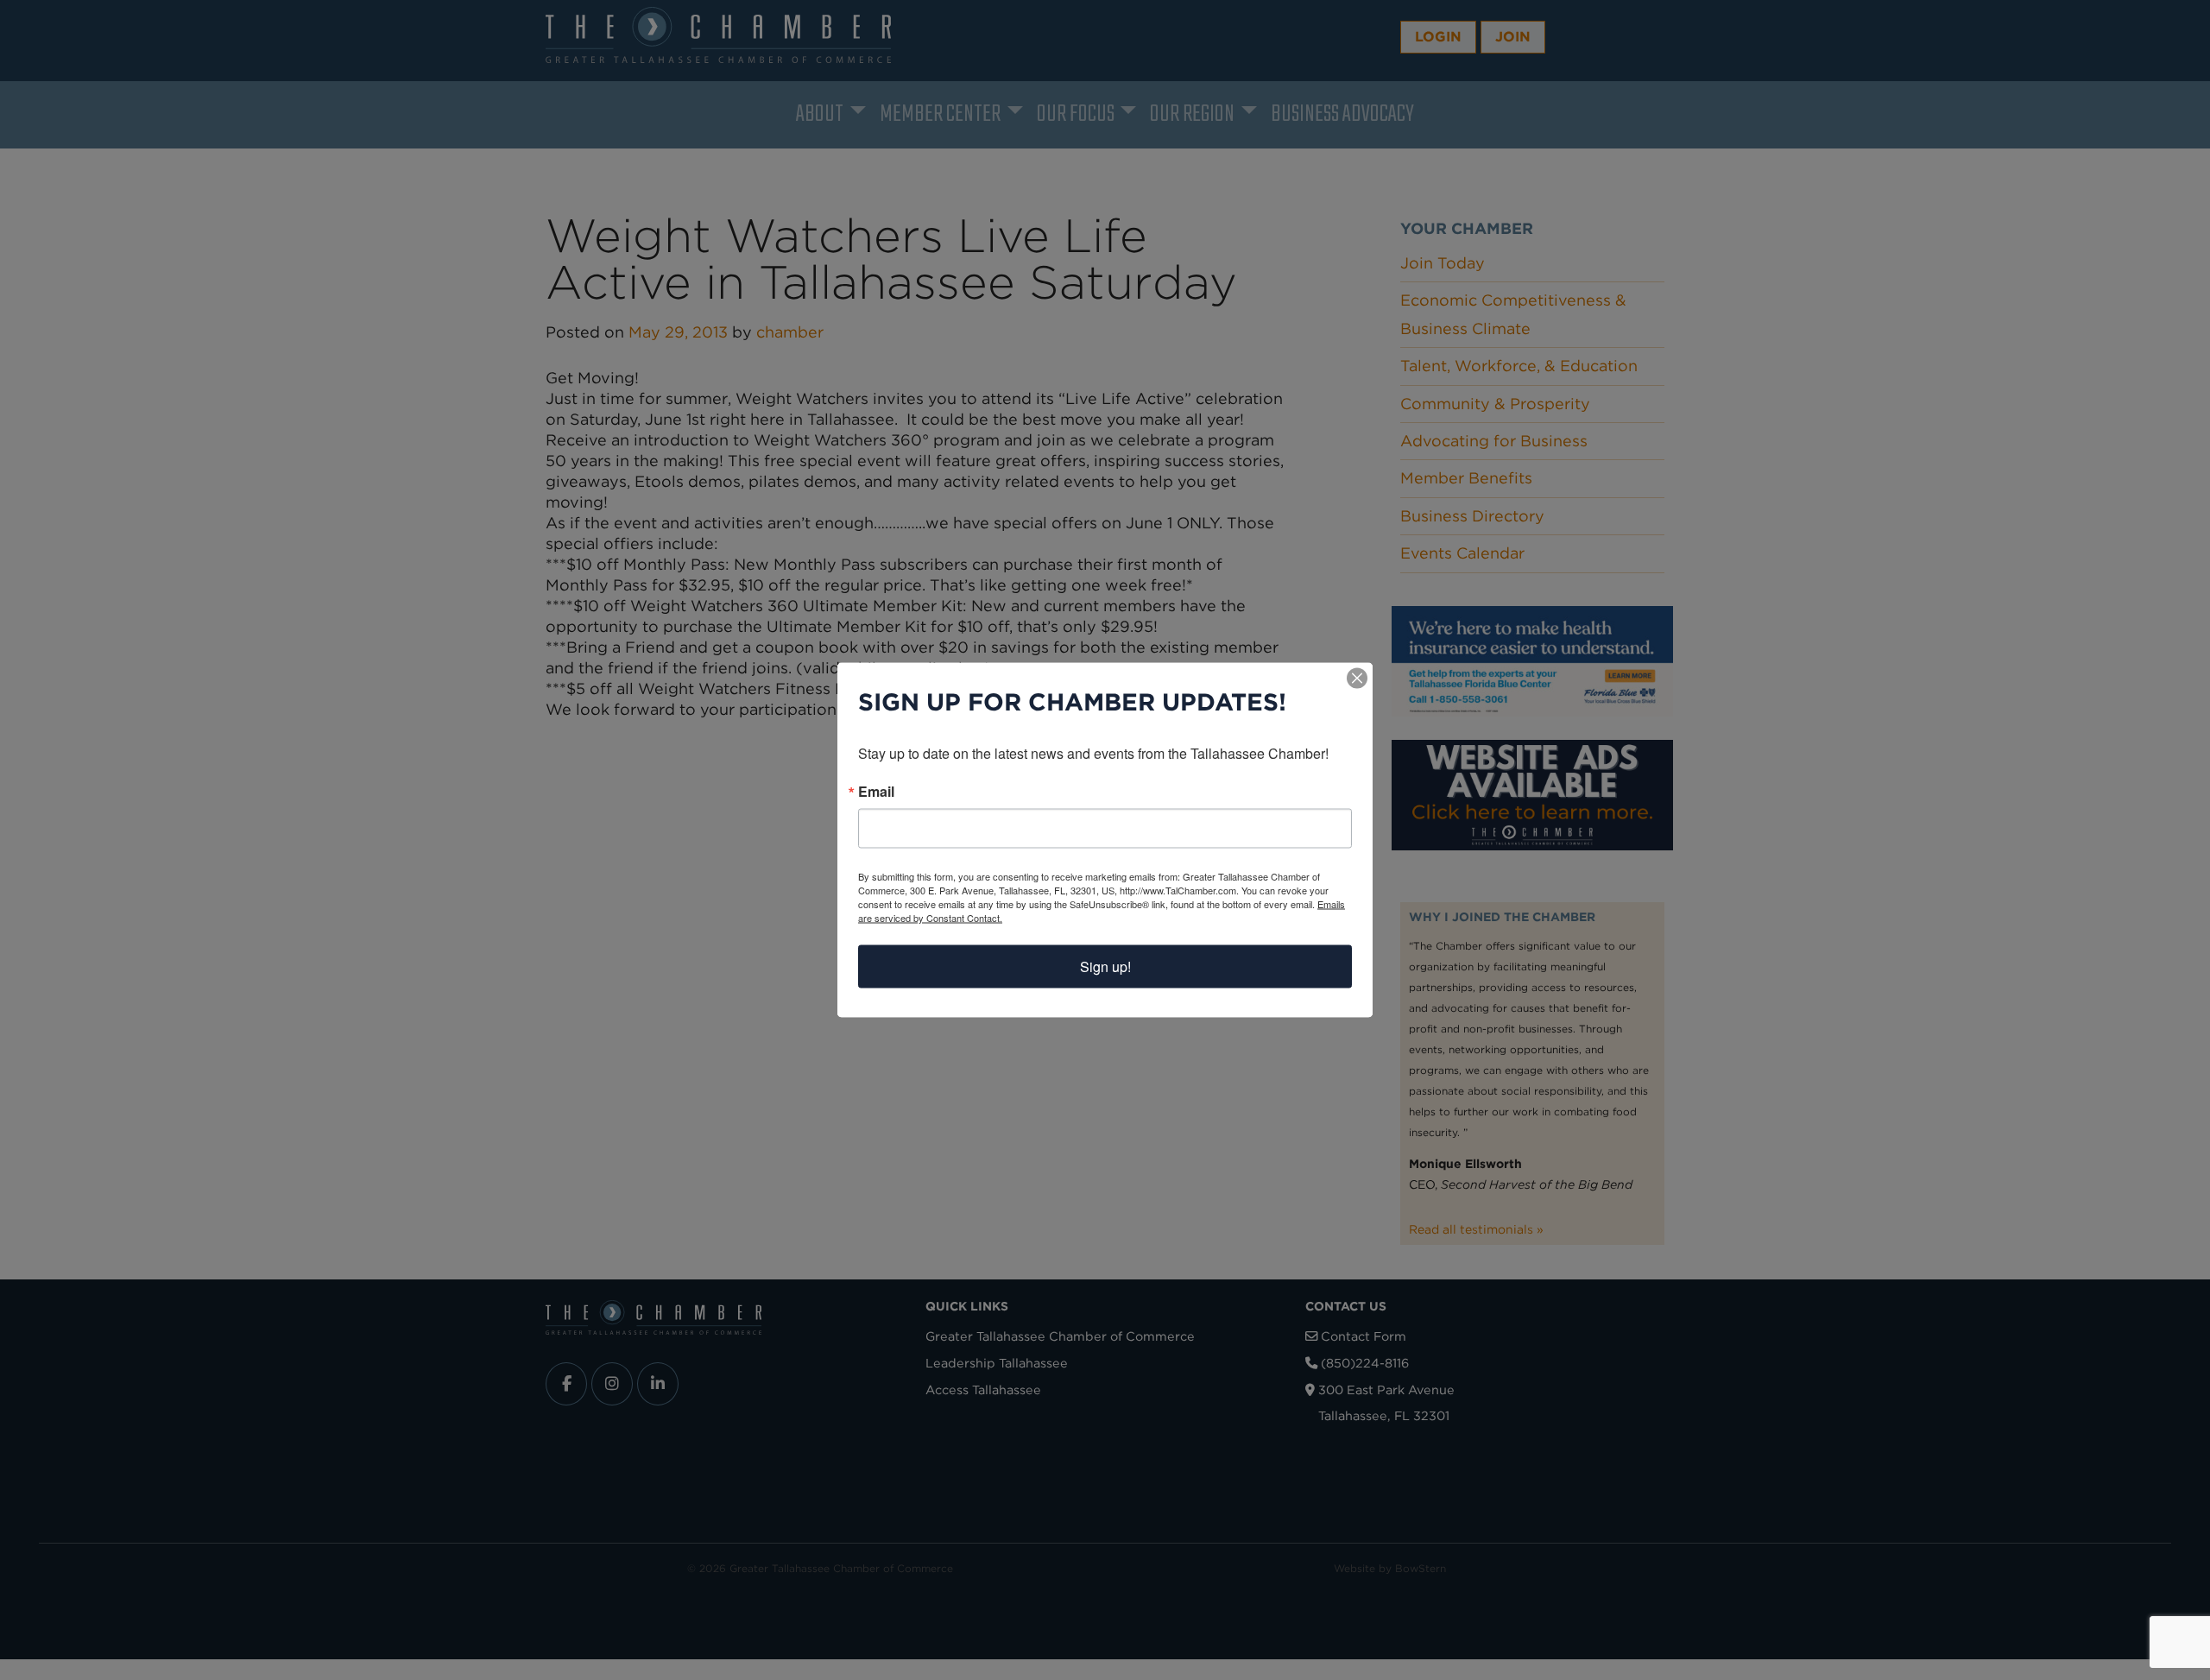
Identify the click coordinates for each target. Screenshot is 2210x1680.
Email (876, 792)
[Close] (1357, 679)
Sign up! (1105, 966)
